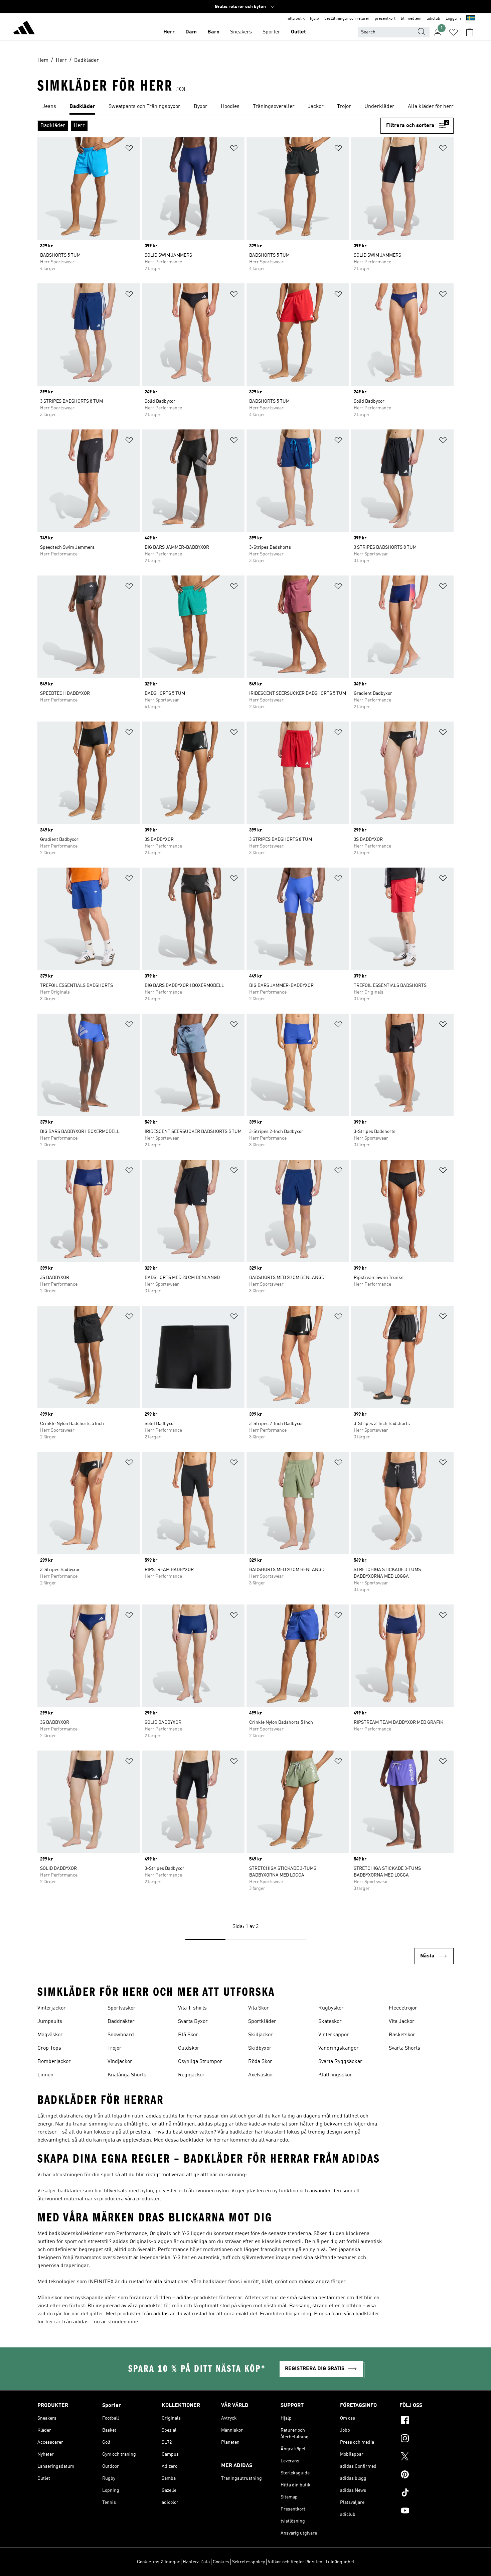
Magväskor (50, 2035)
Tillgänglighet (340, 2562)
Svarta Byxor (193, 2022)
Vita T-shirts (192, 2008)
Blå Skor (188, 2035)
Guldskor (189, 2048)
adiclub (434, 19)
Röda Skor (260, 2062)
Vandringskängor (339, 2048)
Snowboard (121, 2035)
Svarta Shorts (404, 2048)
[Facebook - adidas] (427, 2421)
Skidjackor (261, 2035)
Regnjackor (191, 2075)
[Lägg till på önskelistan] (129, 149)
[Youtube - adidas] (427, 2511)
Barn (213, 32)
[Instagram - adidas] (427, 2439)
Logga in (453, 19)
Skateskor (330, 2022)
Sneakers (241, 32)
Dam (191, 32)
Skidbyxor (260, 2048)
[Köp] (24, 29)
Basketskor (402, 2035)
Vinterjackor (52, 2008)
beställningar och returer (347, 19)
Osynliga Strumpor (200, 2062)
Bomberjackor (54, 2062)
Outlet (298, 32)
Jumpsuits (50, 2022)
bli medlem (411, 19)
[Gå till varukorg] (470, 32)
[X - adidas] (427, 2457)
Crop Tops (49, 2048)
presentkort (385, 19)
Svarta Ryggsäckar (340, 2062)
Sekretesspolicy (249, 2562)
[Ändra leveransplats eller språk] (471, 19)
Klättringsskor (335, 2075)
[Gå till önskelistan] (454, 32)
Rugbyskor (331, 2008)
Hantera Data (196, 2562)
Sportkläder (262, 2022)
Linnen (45, 2075)
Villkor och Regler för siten (295, 2562)
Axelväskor (261, 2075)
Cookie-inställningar (158, 2562)
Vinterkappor (334, 2035)
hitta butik (296, 19)
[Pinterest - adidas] (427, 2475)
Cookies (221, 2562)
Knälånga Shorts (127, 2075)
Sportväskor (122, 2008)
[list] (246, 107)
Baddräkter (121, 2022)
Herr (169, 32)
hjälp (314, 19)
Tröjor (115, 2048)
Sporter (271, 32)
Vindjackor (120, 2062)
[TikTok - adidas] (427, 2493)
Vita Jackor (402, 2022)
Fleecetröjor (403, 2008)
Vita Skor (259, 2008)
